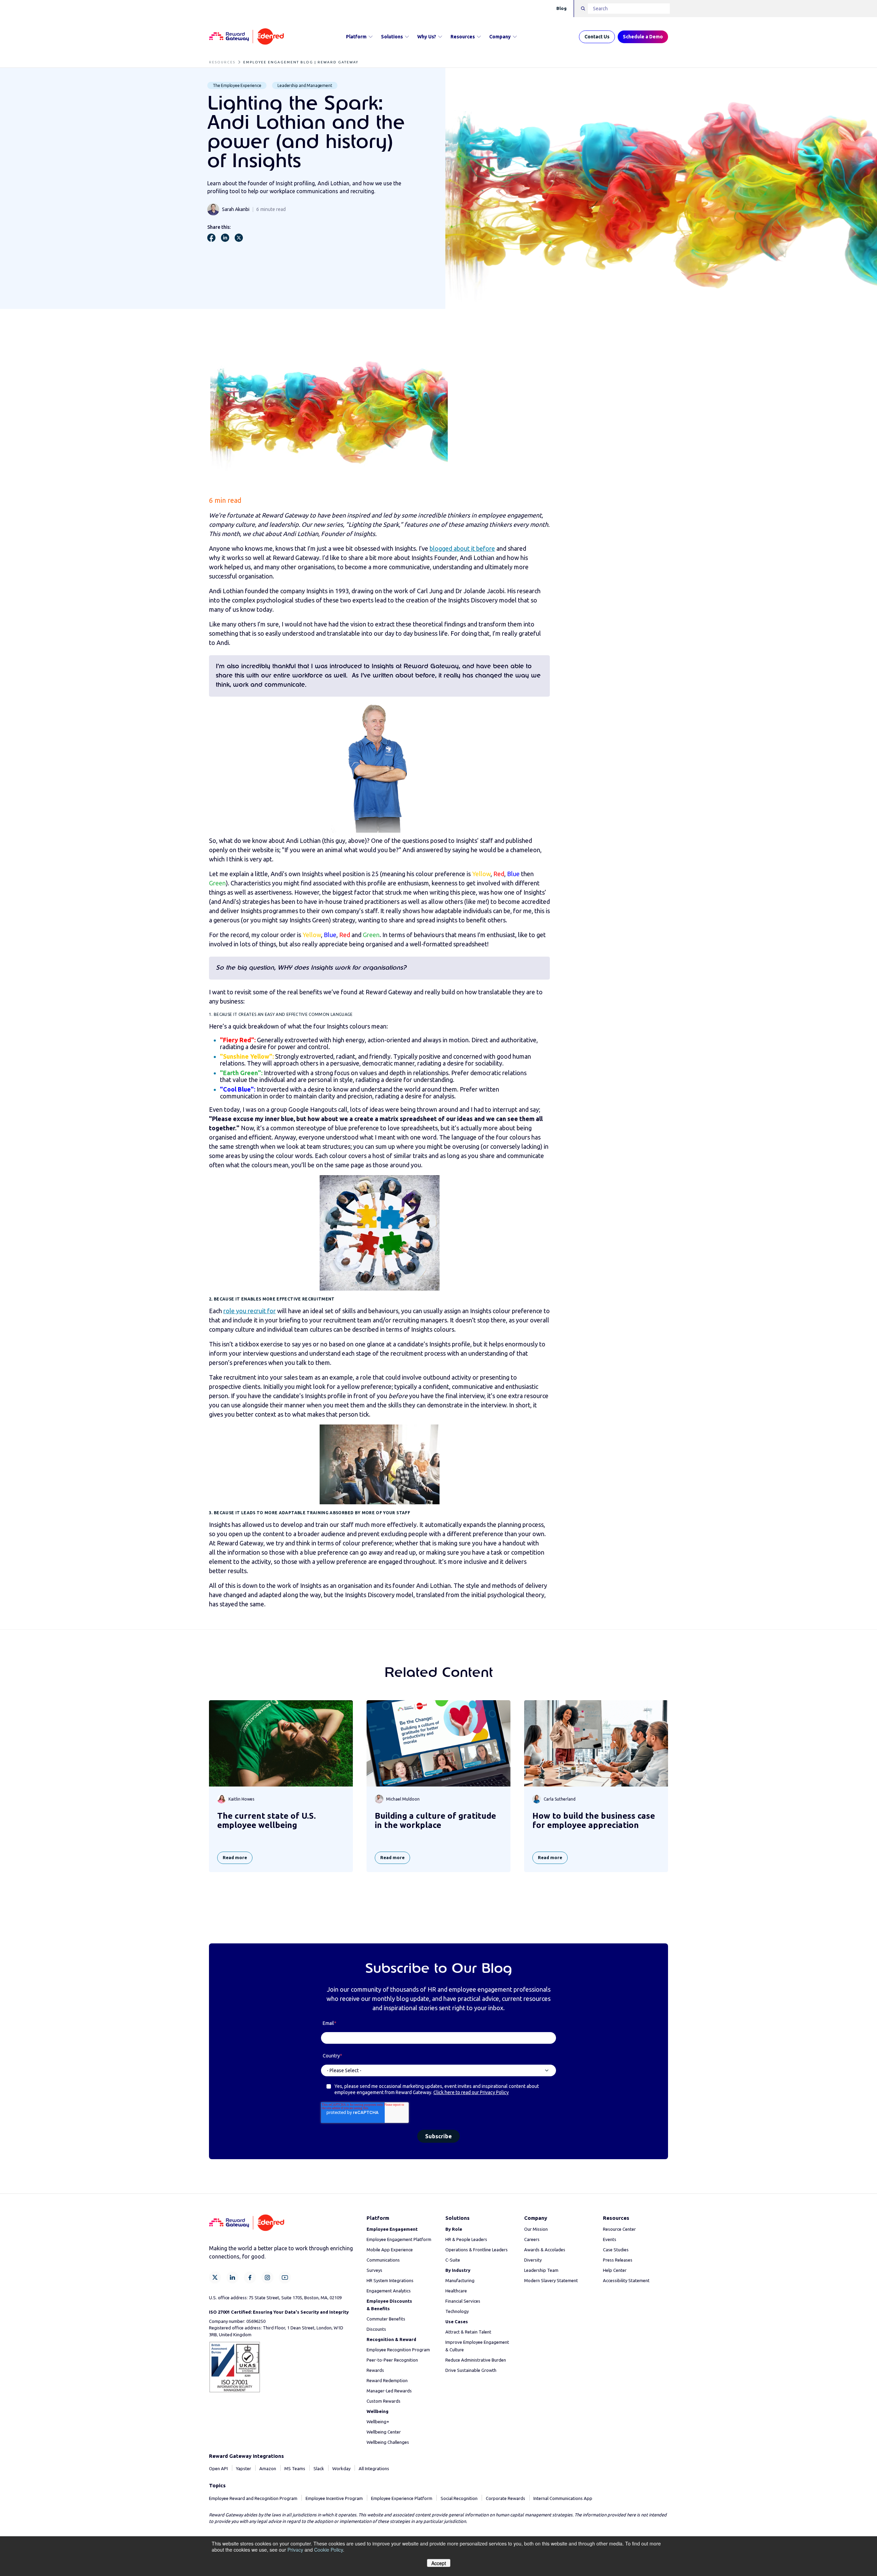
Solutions (392, 37)
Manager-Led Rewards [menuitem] (389, 2391)
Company (500, 37)
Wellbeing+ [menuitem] (378, 2422)
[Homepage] (246, 37)
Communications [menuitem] (383, 2260)
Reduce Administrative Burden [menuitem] (476, 2360)
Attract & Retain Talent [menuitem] (468, 2332)
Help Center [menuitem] (615, 2270)
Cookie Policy (329, 2550)
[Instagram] (267, 2278)
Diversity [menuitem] (533, 2260)
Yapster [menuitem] (244, 2468)
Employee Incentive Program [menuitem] (334, 2498)
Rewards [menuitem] (375, 2370)
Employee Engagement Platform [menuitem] (399, 2239)
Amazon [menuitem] (268, 2468)
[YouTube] (285, 2278)
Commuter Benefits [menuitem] (386, 2319)
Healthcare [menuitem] (456, 2291)
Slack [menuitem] (319, 2468)
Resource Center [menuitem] (619, 2229)
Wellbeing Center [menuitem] (384, 2432)
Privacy (295, 2550)
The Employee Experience (237, 85)
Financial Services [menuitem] (463, 2301)
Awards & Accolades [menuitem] (545, 2250)
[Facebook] (250, 2278)
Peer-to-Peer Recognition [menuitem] (392, 2360)
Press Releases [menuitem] (618, 2260)
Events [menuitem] (610, 2239)
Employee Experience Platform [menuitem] (402, 2498)
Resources (463, 37)
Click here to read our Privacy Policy (471, 2092)
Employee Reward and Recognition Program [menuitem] (253, 2498)
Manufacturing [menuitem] (460, 2280)
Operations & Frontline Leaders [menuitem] (477, 2250)
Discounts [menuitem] (376, 2329)
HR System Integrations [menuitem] (390, 2280)
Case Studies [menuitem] (616, 2250)
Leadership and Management (305, 85)
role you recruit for (250, 1311)
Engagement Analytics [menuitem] (389, 2291)
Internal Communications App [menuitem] (563, 2498)
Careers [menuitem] (532, 2239)
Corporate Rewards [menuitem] (505, 2498)
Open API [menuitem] (218, 2468)
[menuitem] (392, 2229)
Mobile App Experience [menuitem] (390, 2250)
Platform (356, 37)
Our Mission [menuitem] (536, 2229)
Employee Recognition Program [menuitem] (398, 2350)
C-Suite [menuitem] (453, 2260)
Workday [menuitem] (341, 2468)
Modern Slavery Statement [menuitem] (551, 2280)
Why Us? (427, 37)
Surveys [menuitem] (374, 2270)
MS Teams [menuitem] (295, 2468)
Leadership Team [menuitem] (541, 2270)
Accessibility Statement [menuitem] (626, 2280)
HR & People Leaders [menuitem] (466, 2239)
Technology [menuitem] (457, 2311)
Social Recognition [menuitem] (459, 2498)
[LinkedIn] (232, 2278)
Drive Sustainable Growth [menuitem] (471, 2370)
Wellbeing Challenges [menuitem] (388, 2442)
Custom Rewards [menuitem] (384, 2401)
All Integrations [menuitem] (374, 2468)
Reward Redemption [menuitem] (387, 2380)
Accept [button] (439, 2563)
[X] (215, 2278)
